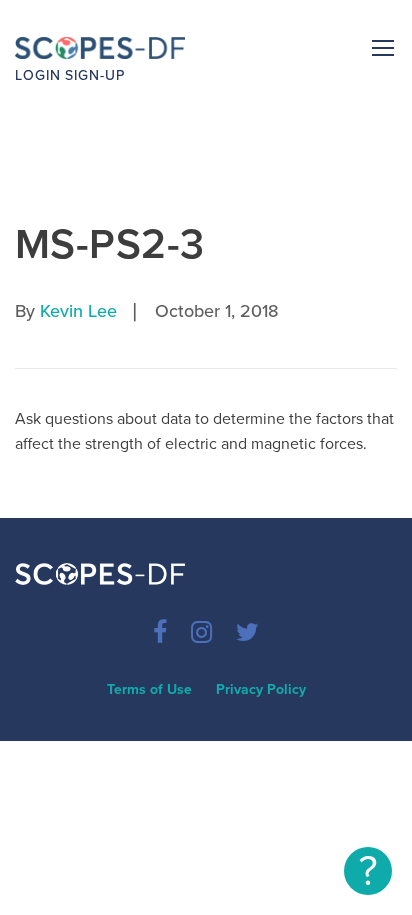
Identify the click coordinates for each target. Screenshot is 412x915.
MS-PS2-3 (109, 244)
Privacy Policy (261, 689)
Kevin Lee (78, 311)
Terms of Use (149, 689)
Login (38, 75)
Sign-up (95, 75)
